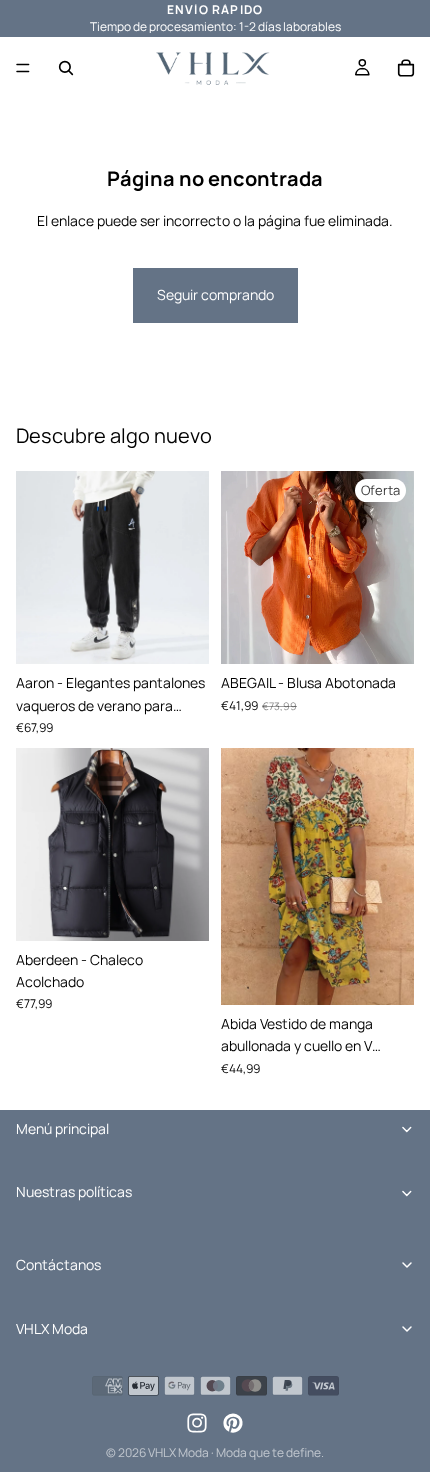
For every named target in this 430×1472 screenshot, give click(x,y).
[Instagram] (197, 1423)
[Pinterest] (233, 1423)
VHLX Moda (178, 1452)
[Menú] (23, 68)
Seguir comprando (215, 294)
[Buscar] (66, 68)
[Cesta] (406, 68)
